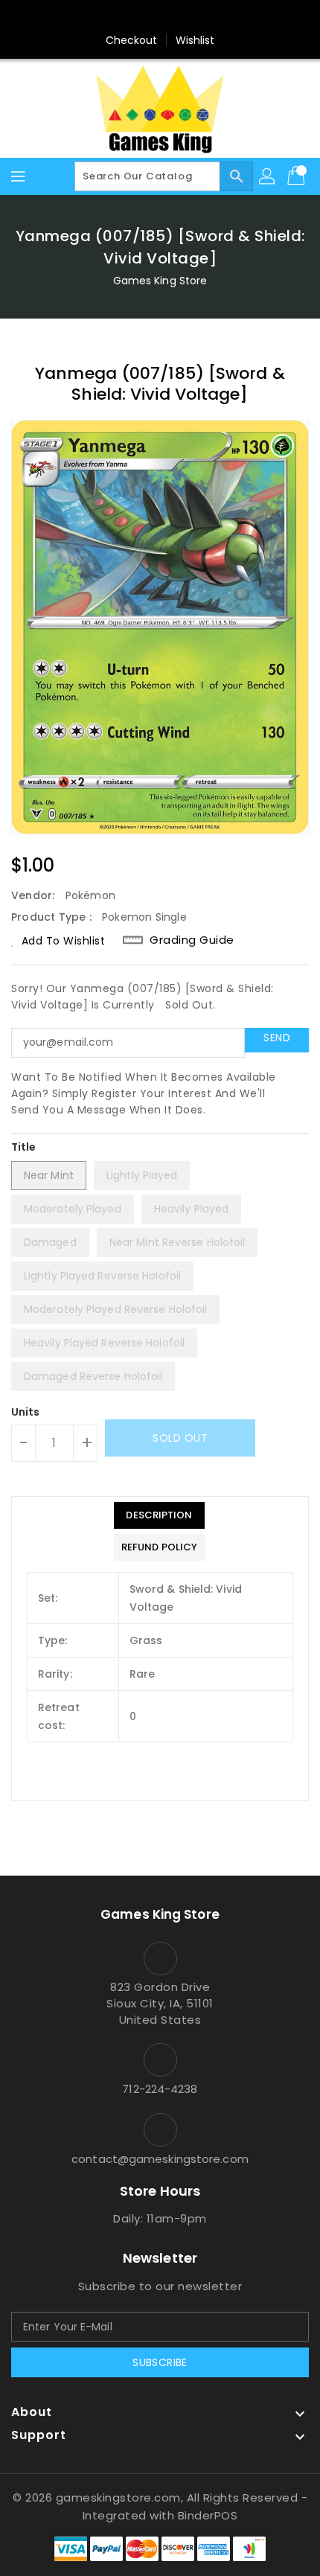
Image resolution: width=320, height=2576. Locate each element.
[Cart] (298, 176)
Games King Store (160, 281)
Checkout (132, 40)
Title (24, 1147)
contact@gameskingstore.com (160, 2159)
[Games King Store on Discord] (188, 17)
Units (26, 1412)
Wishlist (195, 40)
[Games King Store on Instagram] (160, 17)
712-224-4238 (160, 2089)
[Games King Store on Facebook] (132, 17)
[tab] (159, 1515)
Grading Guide (192, 940)
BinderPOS (208, 2515)
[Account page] (268, 176)
